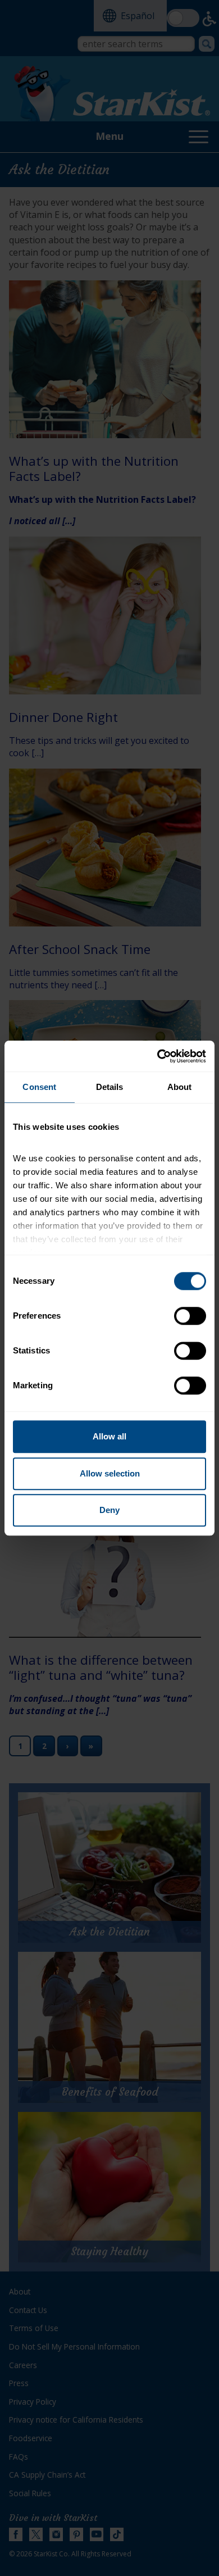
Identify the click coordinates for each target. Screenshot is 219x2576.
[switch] (190, 1316)
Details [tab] (110, 1087)
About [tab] (180, 1087)
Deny (109, 1510)
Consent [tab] (39, 1087)
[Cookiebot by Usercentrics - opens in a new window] (158, 1056)
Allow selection (110, 1473)
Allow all (109, 1436)
